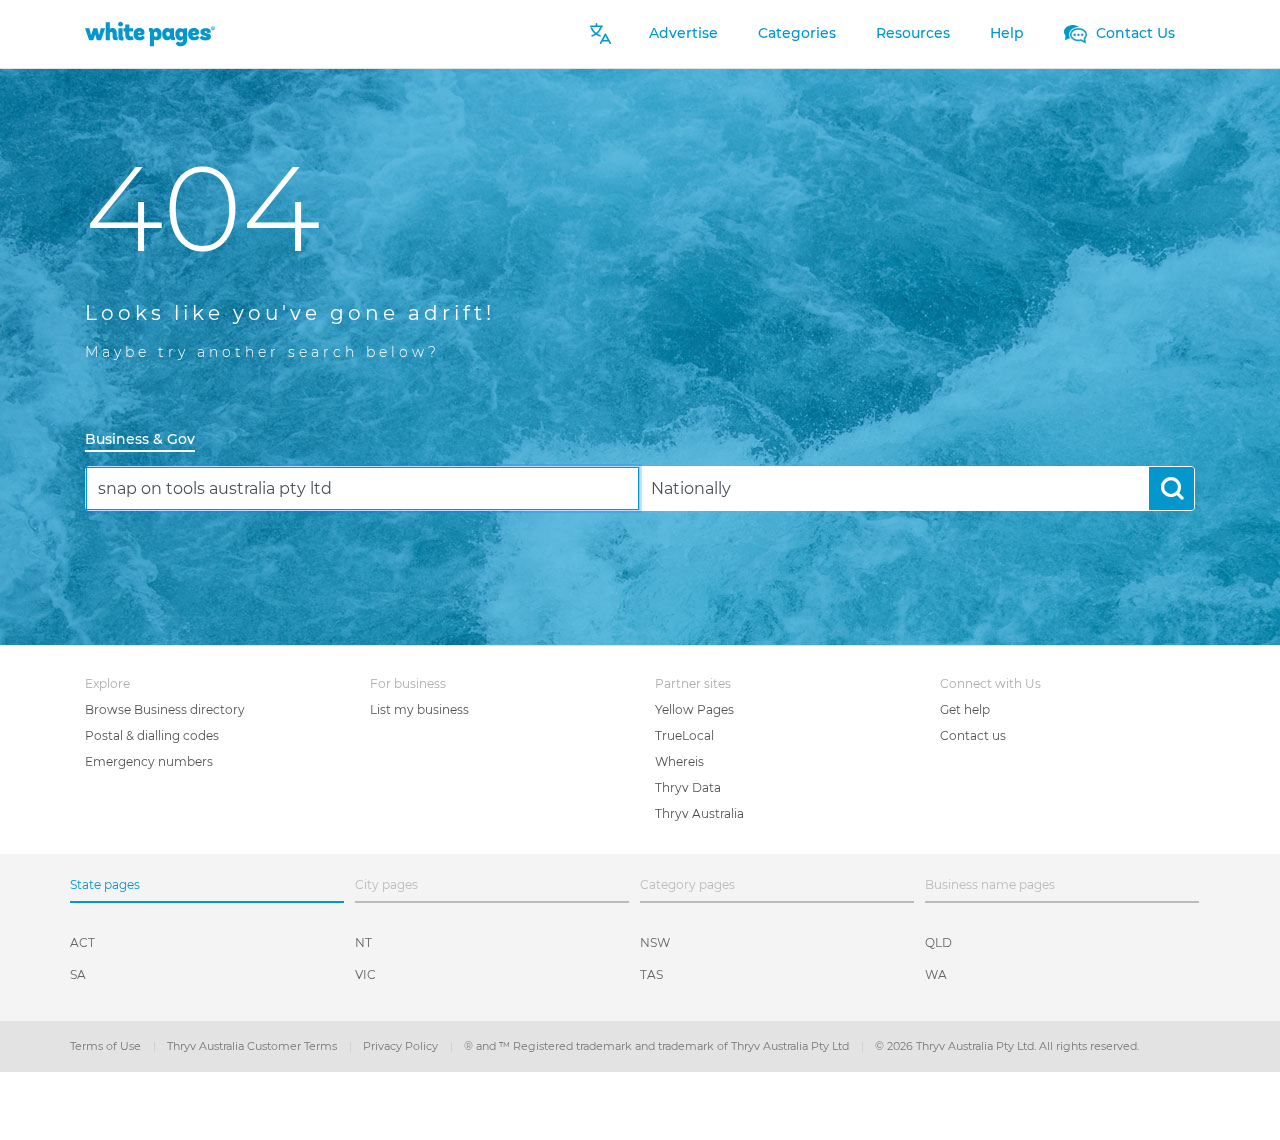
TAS (651, 974)
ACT (82, 942)
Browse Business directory (165, 709)
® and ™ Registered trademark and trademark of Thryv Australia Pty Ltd (658, 1046)
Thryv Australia (699, 813)
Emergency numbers (149, 761)
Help (1007, 33)
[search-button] (1171, 488)
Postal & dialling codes (152, 735)
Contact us (973, 735)
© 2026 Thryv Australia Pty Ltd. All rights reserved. (1007, 1046)
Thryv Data (688, 787)
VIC (365, 974)
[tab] (148, 440)
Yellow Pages (694, 709)
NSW (655, 942)
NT (363, 942)
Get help (965, 709)
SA (78, 974)
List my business (419, 709)
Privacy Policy (402, 1046)
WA (936, 974)
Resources (913, 33)
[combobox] (362, 488)
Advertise (683, 33)
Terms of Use (107, 1046)
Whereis (679, 761)
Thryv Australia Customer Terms (253, 1046)
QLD (938, 942)
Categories (797, 33)
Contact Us (1133, 33)
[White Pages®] (150, 33)
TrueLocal (684, 735)
